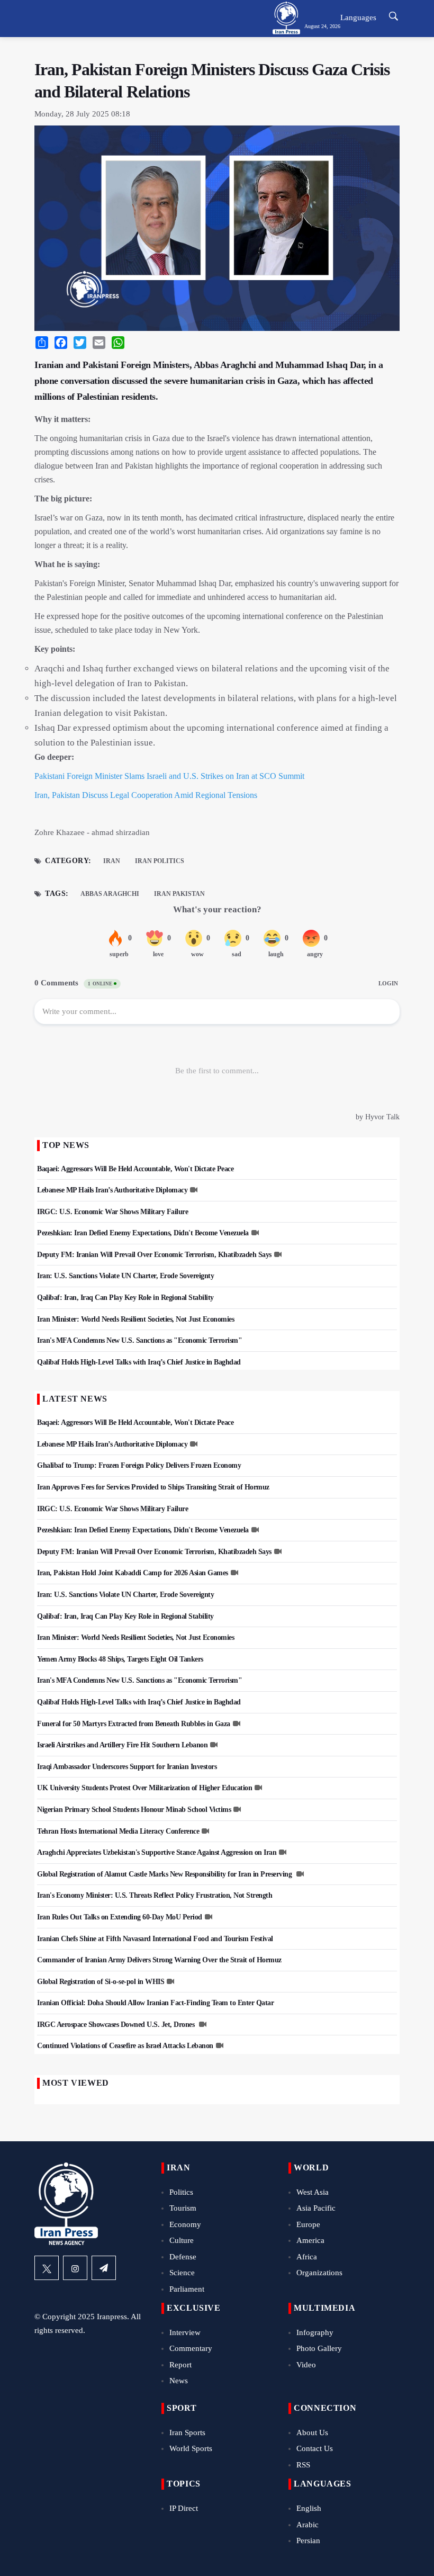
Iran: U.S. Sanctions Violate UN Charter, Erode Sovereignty (125, 1276)
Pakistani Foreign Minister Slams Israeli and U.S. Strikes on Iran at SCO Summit (169, 776)
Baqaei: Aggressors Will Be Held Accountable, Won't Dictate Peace (135, 1169)
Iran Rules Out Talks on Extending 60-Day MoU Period (120, 1917)
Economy (185, 2224)
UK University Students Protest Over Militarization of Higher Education (144, 1788)
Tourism (183, 2208)
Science (182, 2273)
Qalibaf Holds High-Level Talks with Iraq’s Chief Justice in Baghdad (139, 1362)
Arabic (308, 2525)
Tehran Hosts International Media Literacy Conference (118, 1831)
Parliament (187, 2289)
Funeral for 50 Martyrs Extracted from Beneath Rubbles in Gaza (134, 1724)
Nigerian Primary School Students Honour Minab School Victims (134, 1810)
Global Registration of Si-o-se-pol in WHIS (101, 1982)
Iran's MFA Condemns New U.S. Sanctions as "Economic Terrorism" (139, 1340)
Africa (307, 2257)
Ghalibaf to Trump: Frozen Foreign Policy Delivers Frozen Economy (139, 1465)
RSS (303, 2465)
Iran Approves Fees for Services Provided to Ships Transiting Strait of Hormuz (153, 1487)
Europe (308, 2224)
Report (180, 2365)
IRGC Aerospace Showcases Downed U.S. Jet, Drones (117, 2025)
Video (306, 2365)
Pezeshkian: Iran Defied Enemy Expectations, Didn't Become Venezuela (143, 1233)
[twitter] (47, 2268)
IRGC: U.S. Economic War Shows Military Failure (112, 1212)
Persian (308, 2541)
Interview (185, 2332)
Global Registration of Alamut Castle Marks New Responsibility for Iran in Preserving (165, 1874)
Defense (183, 2257)
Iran (112, 861)
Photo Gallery (319, 2348)
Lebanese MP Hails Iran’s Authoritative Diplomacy (112, 1190)
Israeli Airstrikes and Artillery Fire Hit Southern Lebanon (122, 1745)
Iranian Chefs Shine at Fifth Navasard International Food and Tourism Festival (155, 1939)
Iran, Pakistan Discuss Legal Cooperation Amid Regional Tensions (146, 795)
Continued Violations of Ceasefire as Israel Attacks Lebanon (125, 2046)
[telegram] (104, 2268)
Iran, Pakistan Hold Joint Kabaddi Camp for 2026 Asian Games (133, 1573)
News (179, 2381)
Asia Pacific (316, 2208)
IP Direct (184, 2508)
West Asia (313, 2192)
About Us (312, 2433)
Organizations (319, 2273)
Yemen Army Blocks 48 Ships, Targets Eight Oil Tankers (120, 1659)
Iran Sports (187, 2433)
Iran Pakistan (179, 894)
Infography (315, 2332)
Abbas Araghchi (110, 894)
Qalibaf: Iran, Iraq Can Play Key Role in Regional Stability (125, 1298)
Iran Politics (160, 861)
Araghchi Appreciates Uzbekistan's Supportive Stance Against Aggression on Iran (157, 1852)
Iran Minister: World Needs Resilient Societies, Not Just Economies (135, 1319)
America (310, 2240)
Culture (182, 2240)
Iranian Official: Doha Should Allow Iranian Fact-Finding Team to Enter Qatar (155, 2003)
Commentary (191, 2348)
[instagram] (75, 2268)
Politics (181, 2192)
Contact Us (315, 2448)
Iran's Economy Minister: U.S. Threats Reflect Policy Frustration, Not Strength (155, 1895)
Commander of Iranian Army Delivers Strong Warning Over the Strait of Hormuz (159, 1960)
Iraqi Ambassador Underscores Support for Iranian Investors (127, 1767)
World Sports (191, 2448)
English (309, 2508)
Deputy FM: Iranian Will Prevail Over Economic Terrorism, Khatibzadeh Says (154, 1255)
